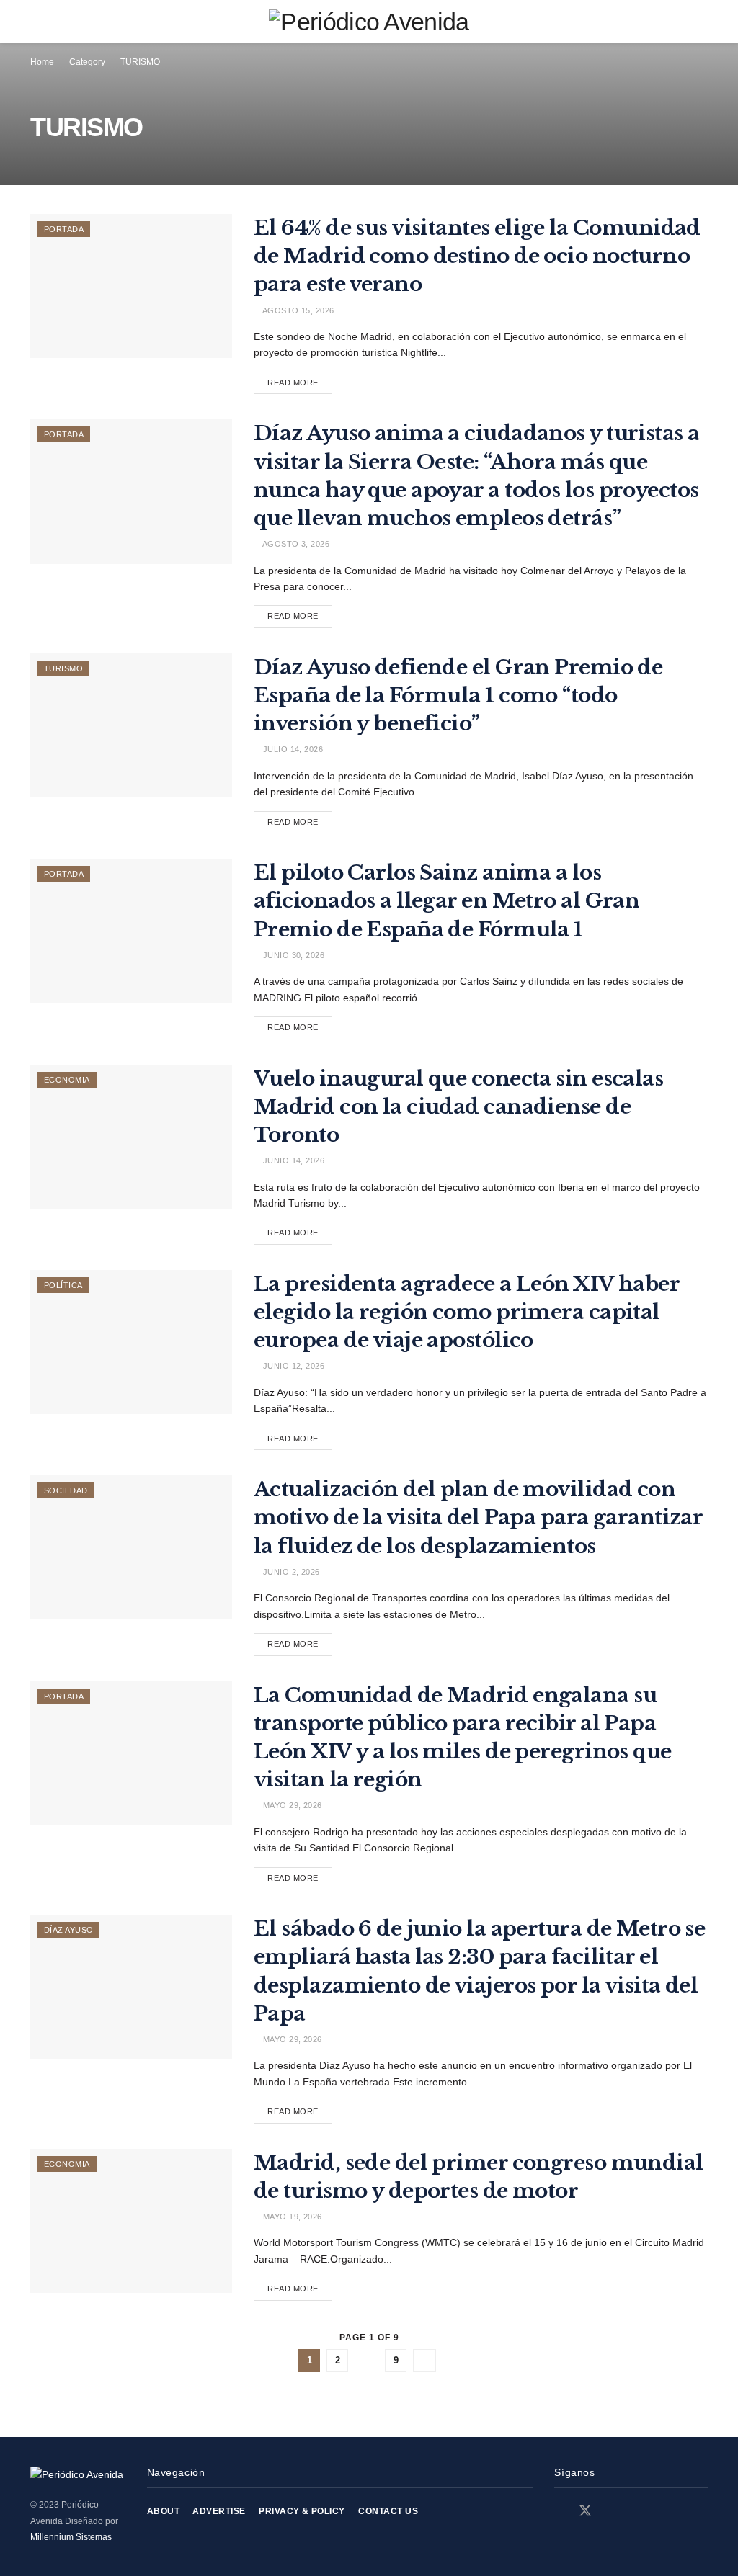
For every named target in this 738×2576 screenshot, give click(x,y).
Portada (64, 229)
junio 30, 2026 (292, 955)
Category (87, 62)
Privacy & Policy (302, 2511)
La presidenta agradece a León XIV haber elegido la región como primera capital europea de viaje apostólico (466, 1312)
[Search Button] (702, 22)
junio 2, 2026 (290, 1572)
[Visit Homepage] (369, 22)
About (163, 2511)
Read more (300, 379)
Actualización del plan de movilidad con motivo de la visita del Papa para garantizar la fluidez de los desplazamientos (478, 1517)
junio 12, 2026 (292, 1366)
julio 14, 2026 (292, 749)
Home (42, 62)
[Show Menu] (36, 22)
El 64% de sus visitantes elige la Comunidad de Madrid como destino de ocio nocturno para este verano (477, 256)
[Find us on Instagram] (611, 2512)
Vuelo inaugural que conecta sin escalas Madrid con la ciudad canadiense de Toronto (458, 1107)
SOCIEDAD (66, 1490)
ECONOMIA (67, 1080)
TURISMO (140, 62)
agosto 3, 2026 (295, 544)
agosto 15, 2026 (297, 310)
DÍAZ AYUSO (68, 1930)
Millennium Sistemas (71, 2537)
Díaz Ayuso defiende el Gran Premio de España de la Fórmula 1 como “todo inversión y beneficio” (458, 696)
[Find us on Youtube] (636, 2512)
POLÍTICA (63, 1285)
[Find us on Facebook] (559, 2512)
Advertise (219, 2511)
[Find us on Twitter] (585, 2511)
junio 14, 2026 (292, 1160)
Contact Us (388, 2511)
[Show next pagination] (424, 2361)
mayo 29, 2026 (291, 1805)
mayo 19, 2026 (291, 2217)
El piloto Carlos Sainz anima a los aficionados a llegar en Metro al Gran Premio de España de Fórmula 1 (446, 901)
